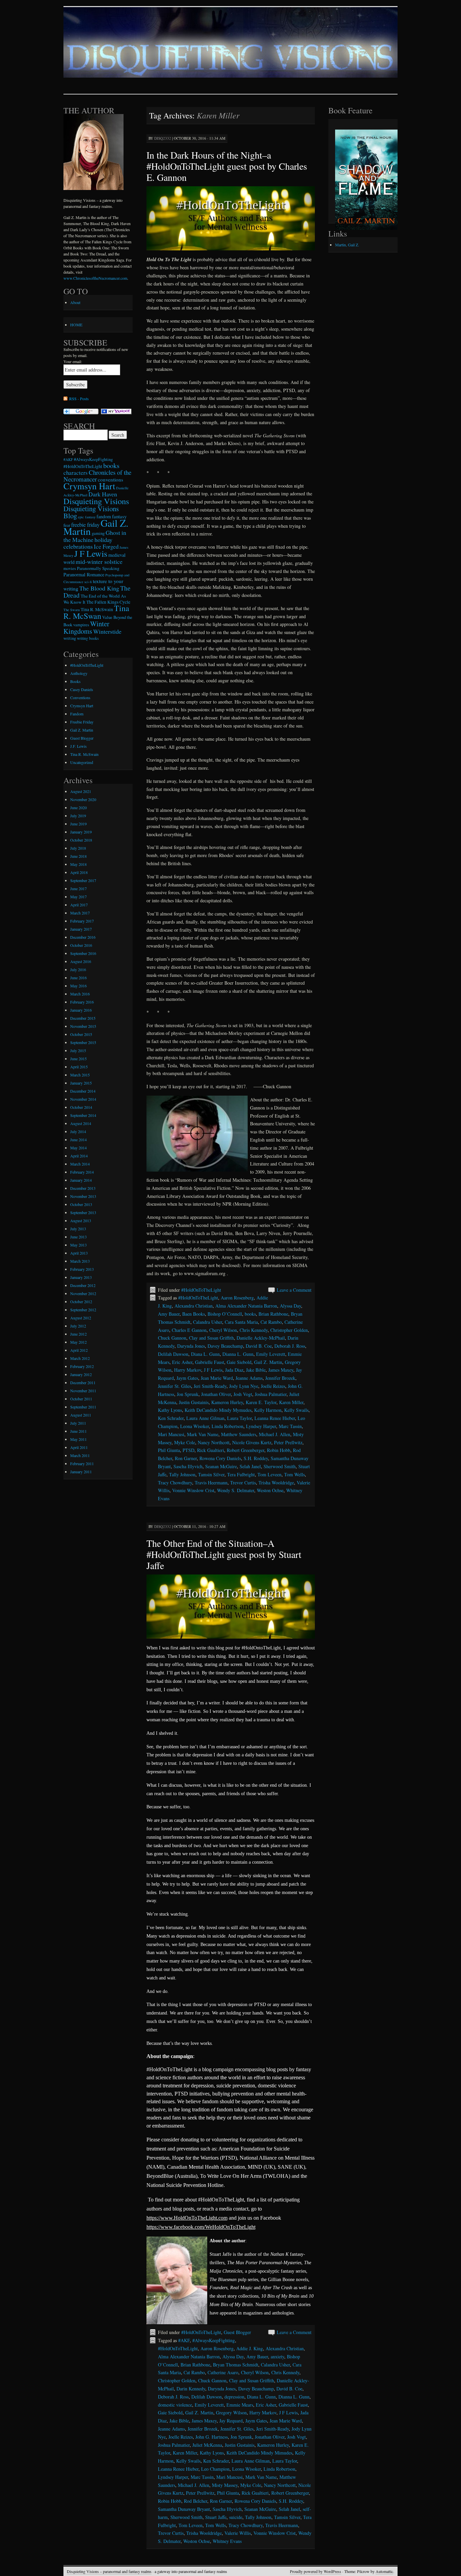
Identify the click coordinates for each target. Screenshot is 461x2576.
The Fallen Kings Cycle (108, 602)
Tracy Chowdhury (175, 1483)
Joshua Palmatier (271, 1394)
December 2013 (83, 1188)
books (250, 1314)
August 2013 (81, 1221)
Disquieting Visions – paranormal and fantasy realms (109, 2571)
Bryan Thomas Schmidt (236, 2365)
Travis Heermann (211, 1483)
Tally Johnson (182, 1474)
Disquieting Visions (96, 501)
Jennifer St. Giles (174, 1386)
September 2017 (83, 880)
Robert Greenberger (246, 1450)
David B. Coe (259, 1346)
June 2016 (78, 978)
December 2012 (83, 1285)
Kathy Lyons (170, 1410)
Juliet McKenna (207, 2445)
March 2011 (80, 1455)
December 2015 (83, 1018)
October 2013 (81, 1204)
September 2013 (83, 1212)
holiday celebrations (88, 543)
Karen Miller (291, 1402)
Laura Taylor (239, 1418)
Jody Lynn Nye (244, 1386)
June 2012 (78, 1334)
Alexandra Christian (194, 1306)
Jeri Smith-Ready (210, 1386)
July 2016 (78, 969)
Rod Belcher (196, 2501)
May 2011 (78, 1439)
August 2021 (81, 791)
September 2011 (83, 1407)
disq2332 (163, 138)
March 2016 (80, 994)
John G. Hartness (212, 2437)
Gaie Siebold (239, 1362)
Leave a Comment (294, 1290)
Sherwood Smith (280, 1466)
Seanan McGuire (221, 1466)
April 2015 (79, 1067)
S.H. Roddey (256, 1458)
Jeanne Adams (249, 1378)
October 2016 (81, 945)
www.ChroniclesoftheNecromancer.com (95, 278)
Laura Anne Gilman (205, 1418)
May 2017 (78, 897)
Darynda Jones (191, 1346)
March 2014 (80, 1164)
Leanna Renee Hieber (275, 1418)
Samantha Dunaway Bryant (184, 2509)
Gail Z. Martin (268, 1362)
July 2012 (78, 1326)
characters (76, 473)
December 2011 (83, 1382)
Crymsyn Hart (89, 486)
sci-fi (88, 582)
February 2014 (82, 1172)
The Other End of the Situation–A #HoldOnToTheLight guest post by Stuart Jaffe (224, 1554)
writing (70, 638)
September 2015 (83, 1042)
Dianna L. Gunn (238, 1354)
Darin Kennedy (191, 2389)
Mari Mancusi (171, 1434)
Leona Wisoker (195, 1426)
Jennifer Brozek (280, 1378)
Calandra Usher (208, 1322)
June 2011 (78, 1431)
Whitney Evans (227, 2541)
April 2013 (79, 1253)
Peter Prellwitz (288, 1442)
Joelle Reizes (273, 1386)
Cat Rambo (271, 1322)
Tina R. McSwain (97, 609)
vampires (81, 625)
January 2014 (81, 1180)
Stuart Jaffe (216, 2517)
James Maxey (281, 1370)
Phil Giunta (169, 1450)
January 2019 (81, 832)
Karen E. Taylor (261, 1402)
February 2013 (82, 1269)
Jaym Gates (187, 1378)
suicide (236, 2517)
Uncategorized (82, 762)
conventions (111, 479)
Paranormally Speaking (98, 568)
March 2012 (80, 1358)
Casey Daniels (82, 689)
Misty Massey (225, 2485)
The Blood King (99, 588)
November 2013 (83, 1196)
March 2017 (80, 913)
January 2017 (81, 929)
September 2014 (83, 1115)
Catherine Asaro (223, 2372)
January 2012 (81, 1374)
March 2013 (80, 1261)
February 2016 (82, 1002)
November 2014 (83, 1099)
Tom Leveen (269, 1474)
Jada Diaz (234, 1370)
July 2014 (78, 1131)
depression (234, 2397)
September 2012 (83, 1310)
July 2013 (78, 1229)
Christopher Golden (289, 1330)
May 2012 (78, 1342)
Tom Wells (294, 1474)
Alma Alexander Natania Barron (246, 1306)
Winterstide (107, 631)
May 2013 (78, 1245)
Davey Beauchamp (225, 1346)
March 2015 (80, 1075)
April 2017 (79, 905)
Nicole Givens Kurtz (252, 1442)
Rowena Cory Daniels (220, 1458)
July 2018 (78, 848)
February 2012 (82, 1366)
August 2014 (81, 1123)
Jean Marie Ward (217, 1378)
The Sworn (72, 610)
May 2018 (78, 864)
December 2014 (83, 1091)
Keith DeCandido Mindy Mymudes (218, 1410)
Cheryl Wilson (223, 1330)
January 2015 (81, 1083)
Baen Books (194, 1314)
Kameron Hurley (227, 1402)
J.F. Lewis (78, 746)
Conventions (80, 697)
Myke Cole (185, 1442)
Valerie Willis (238, 2533)
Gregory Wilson (231, 2413)
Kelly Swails (296, 1410)
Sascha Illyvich (188, 1466)
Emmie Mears (240, 2405)
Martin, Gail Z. (347, 245)
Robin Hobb (279, 1450)
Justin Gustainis (194, 1402)
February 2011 (82, 1463)
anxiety (277, 2356)
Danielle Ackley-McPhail (261, 1338)
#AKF (184, 2340)
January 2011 (81, 1472)
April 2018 (79, 872)
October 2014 (81, 1107)
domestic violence (175, 2405)
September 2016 (83, 953)
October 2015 (81, 1034)
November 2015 (83, 1026)
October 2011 (81, 1399)
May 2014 (78, 1148)
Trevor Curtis (243, 1483)
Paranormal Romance (84, 574)
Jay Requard (231, 2421)
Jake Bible (256, 1370)
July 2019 (78, 816)
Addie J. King (250, 2348)
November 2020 (83, 799)
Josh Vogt (243, 1394)
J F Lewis (213, 1370)
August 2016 (81, 961)
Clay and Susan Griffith (211, 1338)
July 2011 (78, 1423)
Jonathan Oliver (216, 1394)
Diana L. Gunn (205, 1354)
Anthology (79, 673)
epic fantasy (87, 517)
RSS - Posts (79, 399)
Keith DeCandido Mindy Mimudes (259, 2453)
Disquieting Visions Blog (91, 512)
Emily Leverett (271, 1354)
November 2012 (83, 1293)
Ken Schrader (171, 1418)
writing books (88, 638)
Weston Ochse (270, 1490)
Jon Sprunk (188, 1394)
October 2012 (81, 1301)
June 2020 (78, 807)
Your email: (73, 361)
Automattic (384, 2571)
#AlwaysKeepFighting (214, 2340)
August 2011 (81, 1415)
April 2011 (79, 1447)
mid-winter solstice (99, 561)
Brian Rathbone (273, 1314)
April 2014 (79, 1156)
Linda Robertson (227, 1426)
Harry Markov (188, 1370)
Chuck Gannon (172, 1338)
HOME (76, 325)
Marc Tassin (290, 1426)
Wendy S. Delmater (236, 1490)
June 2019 (78, 824)
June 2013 (78, 1237)
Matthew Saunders (239, 1434)
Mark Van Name (203, 1434)
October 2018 (81, 840)
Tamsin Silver (211, 1474)
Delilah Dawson (173, 1354)
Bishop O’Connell (225, 1314)
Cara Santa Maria (241, 1322)
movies (70, 568)
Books (75, 681)
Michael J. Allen (275, 1434)
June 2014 (78, 1140)
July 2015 (78, 1050)
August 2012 (81, 1318)
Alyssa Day (290, 1306)
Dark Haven (103, 494)
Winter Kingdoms (86, 627)
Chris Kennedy (254, 1330)
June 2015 (78, 1059)
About (75, 302)
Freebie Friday (82, 722)
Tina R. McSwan (96, 612)
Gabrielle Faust (210, 1362)
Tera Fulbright (241, 1474)
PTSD (188, 1450)
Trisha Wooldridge (276, 1483)
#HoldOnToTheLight (201, 1290)
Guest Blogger (237, 2332)
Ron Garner (186, 1458)
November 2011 (83, 1391)
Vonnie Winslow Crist (193, 1490)
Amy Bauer (169, 1314)
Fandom (77, 714)
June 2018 (78, 856)
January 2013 (81, 1277)
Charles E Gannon (189, 1330)
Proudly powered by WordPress (316, 2571)
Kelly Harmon (268, 1410)
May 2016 (78, 986)
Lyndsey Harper (261, 1426)
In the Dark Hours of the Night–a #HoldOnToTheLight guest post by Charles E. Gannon (227, 166)
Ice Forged (106, 546)
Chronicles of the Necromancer (97, 476)
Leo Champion (215, 2469)
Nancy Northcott (214, 1442)
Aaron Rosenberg (237, 1298)
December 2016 (83, 937)
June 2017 (78, 888)
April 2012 (79, 1350)
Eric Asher (182, 1362)
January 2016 (81, 1010)
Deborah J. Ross (290, 1346)
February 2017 (82, 921)
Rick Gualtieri (211, 1450)
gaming (98, 533)
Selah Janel (250, 1466)
